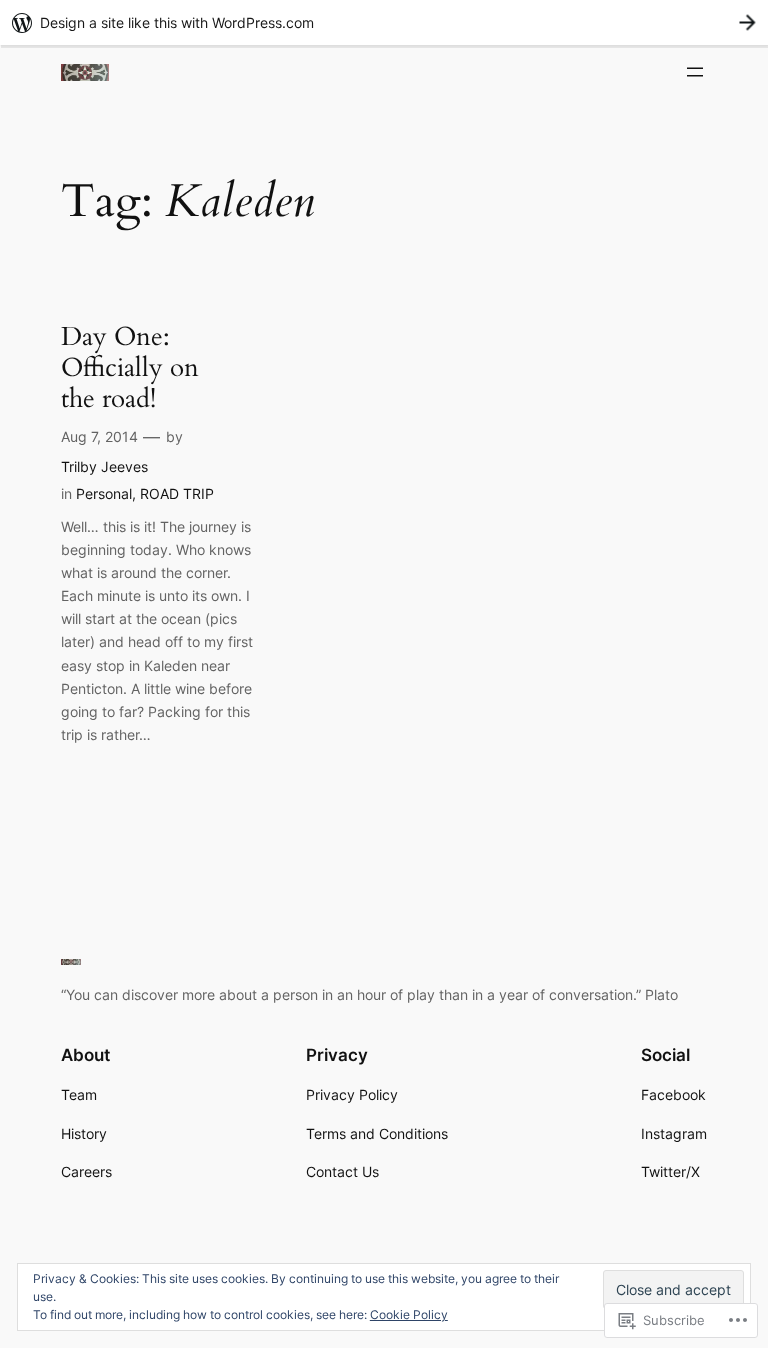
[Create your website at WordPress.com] (384, 22)
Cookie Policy (409, 1314)
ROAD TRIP (177, 493)
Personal (104, 493)
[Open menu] (695, 72)
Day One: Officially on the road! (130, 368)
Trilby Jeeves (104, 466)
